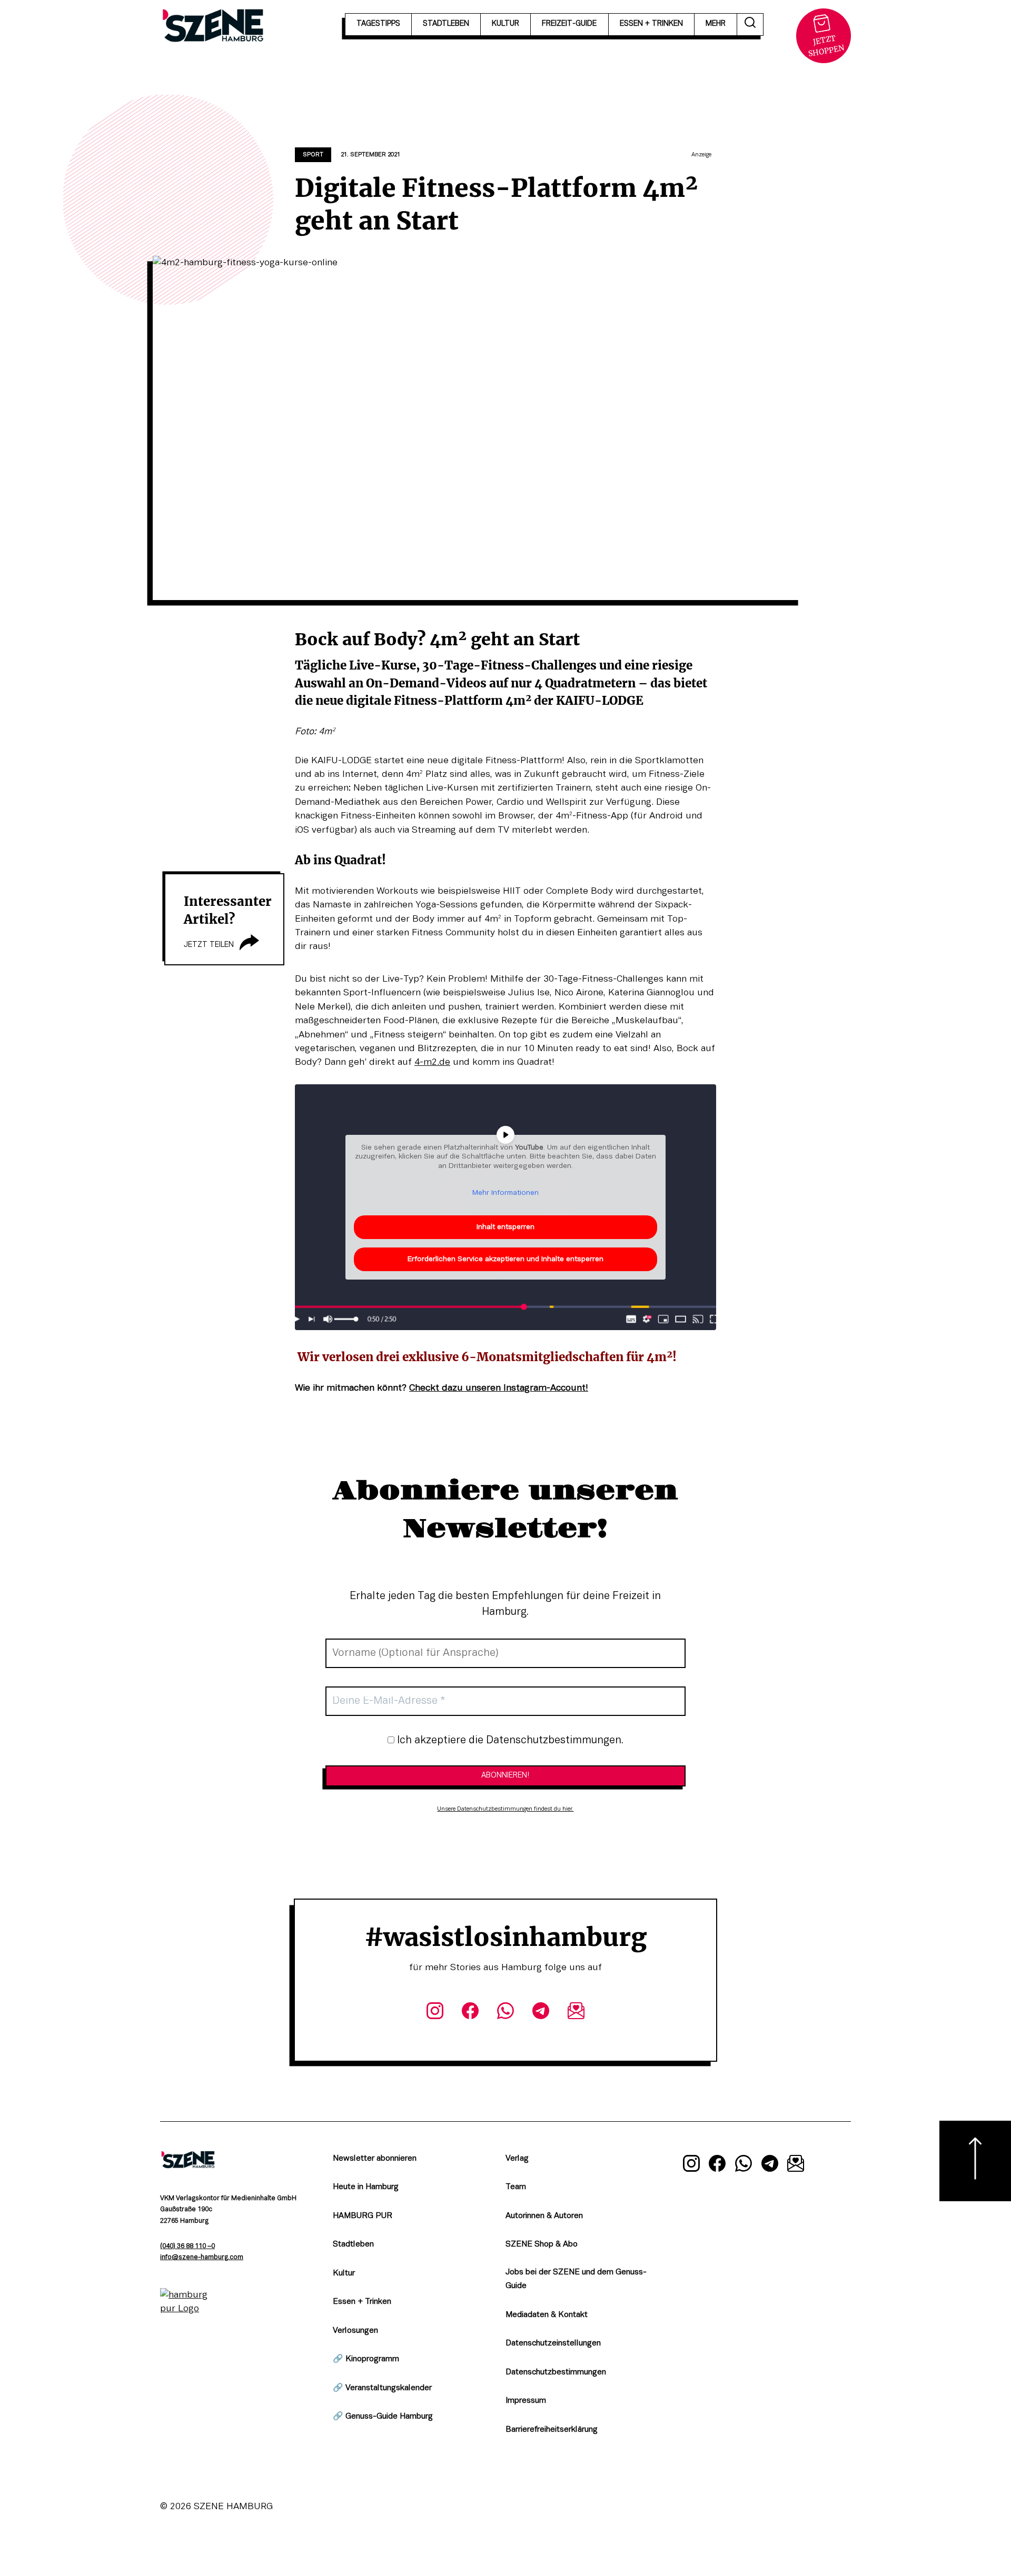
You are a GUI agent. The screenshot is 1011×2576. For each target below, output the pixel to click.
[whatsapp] (505, 2013)
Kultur (344, 2273)
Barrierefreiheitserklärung (552, 2430)
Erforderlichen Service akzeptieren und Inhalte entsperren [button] (506, 1259)
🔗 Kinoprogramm (366, 2359)
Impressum (526, 2401)
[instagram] (435, 2013)
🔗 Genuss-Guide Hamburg (383, 2417)
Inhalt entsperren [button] (506, 1227)
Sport (313, 155)
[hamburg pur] (188, 2309)
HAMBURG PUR (363, 2216)
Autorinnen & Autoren (544, 2216)
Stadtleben (353, 2244)
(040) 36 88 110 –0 (187, 2246)
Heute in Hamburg (366, 2187)
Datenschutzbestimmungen (556, 2372)
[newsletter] (576, 2013)
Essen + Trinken (362, 2302)
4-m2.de (432, 1062)
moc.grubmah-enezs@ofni (202, 2258)
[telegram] (541, 2013)
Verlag (517, 2159)
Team (516, 2187)
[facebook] (470, 2013)
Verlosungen (355, 2331)
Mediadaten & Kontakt (547, 2315)
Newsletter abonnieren (375, 2159)
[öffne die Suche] (750, 24)
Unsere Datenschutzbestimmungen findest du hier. (505, 1809)
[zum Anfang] (975, 2161)
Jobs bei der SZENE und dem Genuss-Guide (576, 2279)
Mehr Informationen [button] (506, 1193)
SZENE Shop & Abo (542, 2244)
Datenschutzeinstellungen (553, 2343)
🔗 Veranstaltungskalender (382, 2388)
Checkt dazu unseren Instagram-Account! (499, 1388)
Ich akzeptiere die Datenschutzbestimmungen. (509, 1741)
